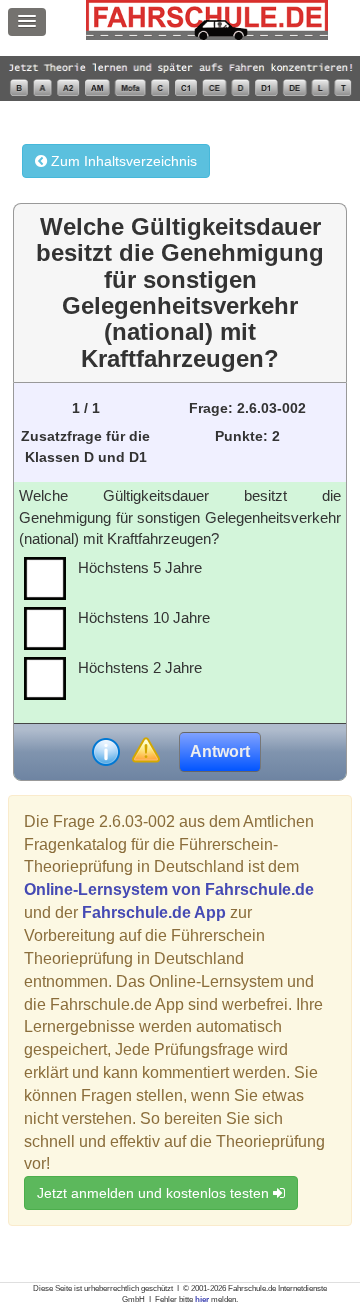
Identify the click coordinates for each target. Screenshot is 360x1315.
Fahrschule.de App (154, 912)
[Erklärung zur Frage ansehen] (106, 752)
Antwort (220, 751)
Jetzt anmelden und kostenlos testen (155, 1193)
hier (202, 1299)
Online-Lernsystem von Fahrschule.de (169, 889)
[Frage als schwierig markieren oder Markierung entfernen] (145, 751)
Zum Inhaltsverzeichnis (122, 161)
